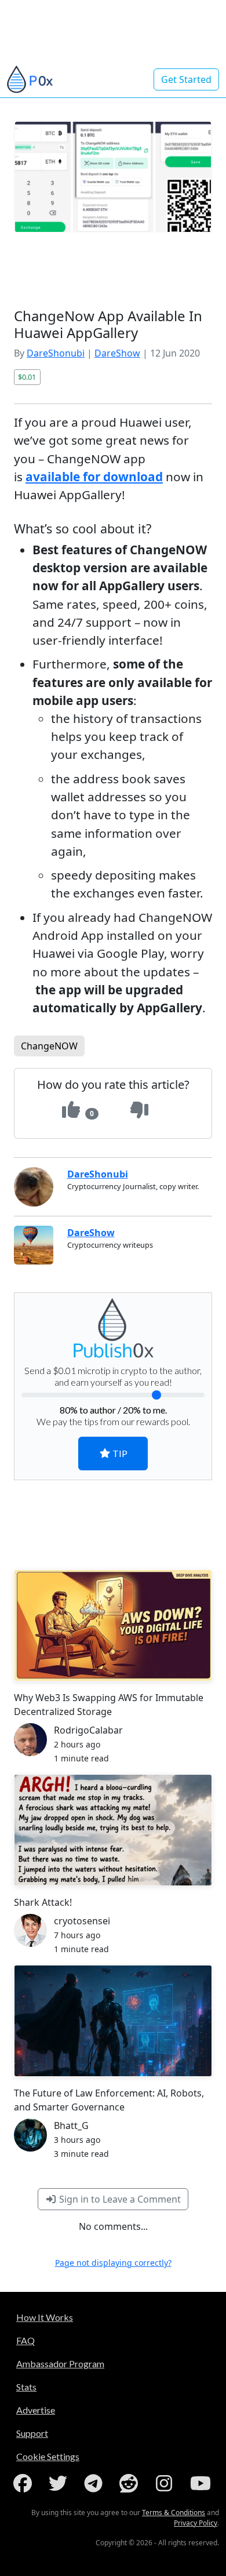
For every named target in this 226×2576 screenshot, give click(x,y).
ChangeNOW (49, 1046)
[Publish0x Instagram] (166, 2483)
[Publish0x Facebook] (25, 2483)
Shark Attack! (43, 1902)
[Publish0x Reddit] (131, 2483)
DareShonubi (56, 353)
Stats (26, 2387)
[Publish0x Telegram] (96, 2483)
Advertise (36, 2410)
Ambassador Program (60, 2364)
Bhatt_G (71, 2126)
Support (32, 2433)
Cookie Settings (48, 2456)
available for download (94, 477)
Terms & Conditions (174, 2513)
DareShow (117, 353)
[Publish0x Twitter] (60, 2483)
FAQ (25, 2340)
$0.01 (27, 377)
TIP (119, 1453)
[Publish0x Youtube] (202, 2483)
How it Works (45, 2317)
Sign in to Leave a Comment (119, 2199)
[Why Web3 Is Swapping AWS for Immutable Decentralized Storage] (113, 1625)
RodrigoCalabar (88, 1730)
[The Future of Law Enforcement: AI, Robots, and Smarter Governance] (113, 2021)
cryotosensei (82, 1921)
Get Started (186, 79)
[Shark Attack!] (113, 1830)
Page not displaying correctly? (113, 2263)
